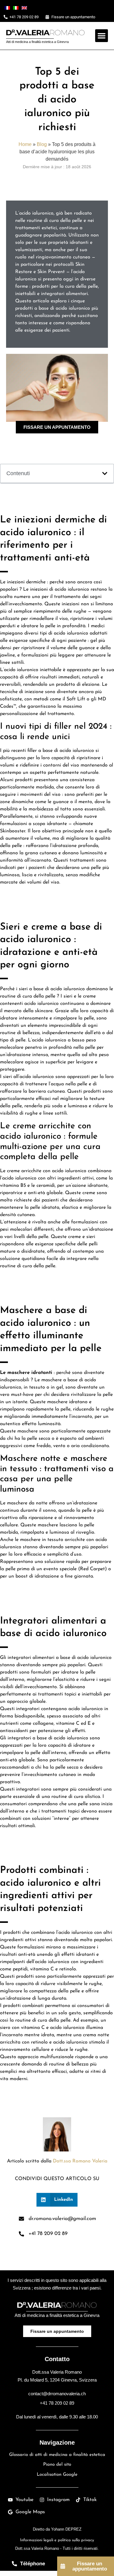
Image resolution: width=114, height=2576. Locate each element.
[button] (102, 36)
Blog (42, 144)
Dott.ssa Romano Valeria (80, 2161)
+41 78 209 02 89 (57, 2403)
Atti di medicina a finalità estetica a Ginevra (37, 42)
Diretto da (57, 2529)
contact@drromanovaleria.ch (57, 2394)
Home (25, 144)
